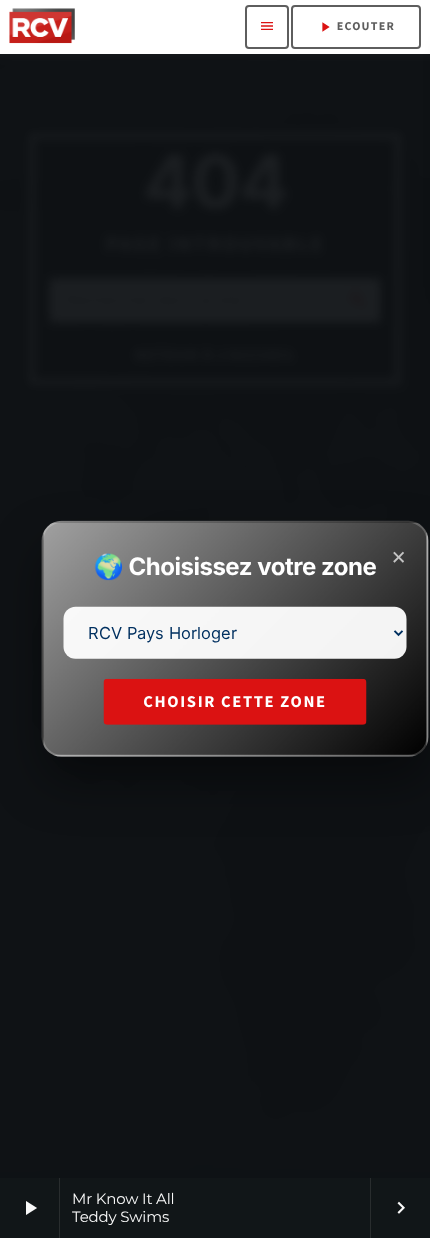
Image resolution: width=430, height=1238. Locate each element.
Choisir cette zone (234, 701)
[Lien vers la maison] (42, 27)
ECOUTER (356, 27)
